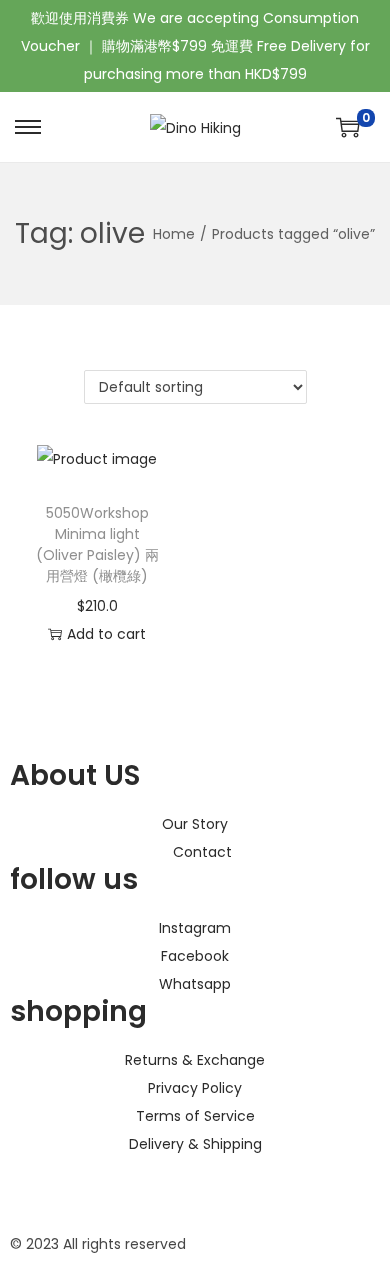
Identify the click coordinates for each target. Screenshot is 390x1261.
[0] (348, 127)
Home (174, 234)
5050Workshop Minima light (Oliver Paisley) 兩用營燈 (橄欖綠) (97, 544)
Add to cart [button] (106, 634)
